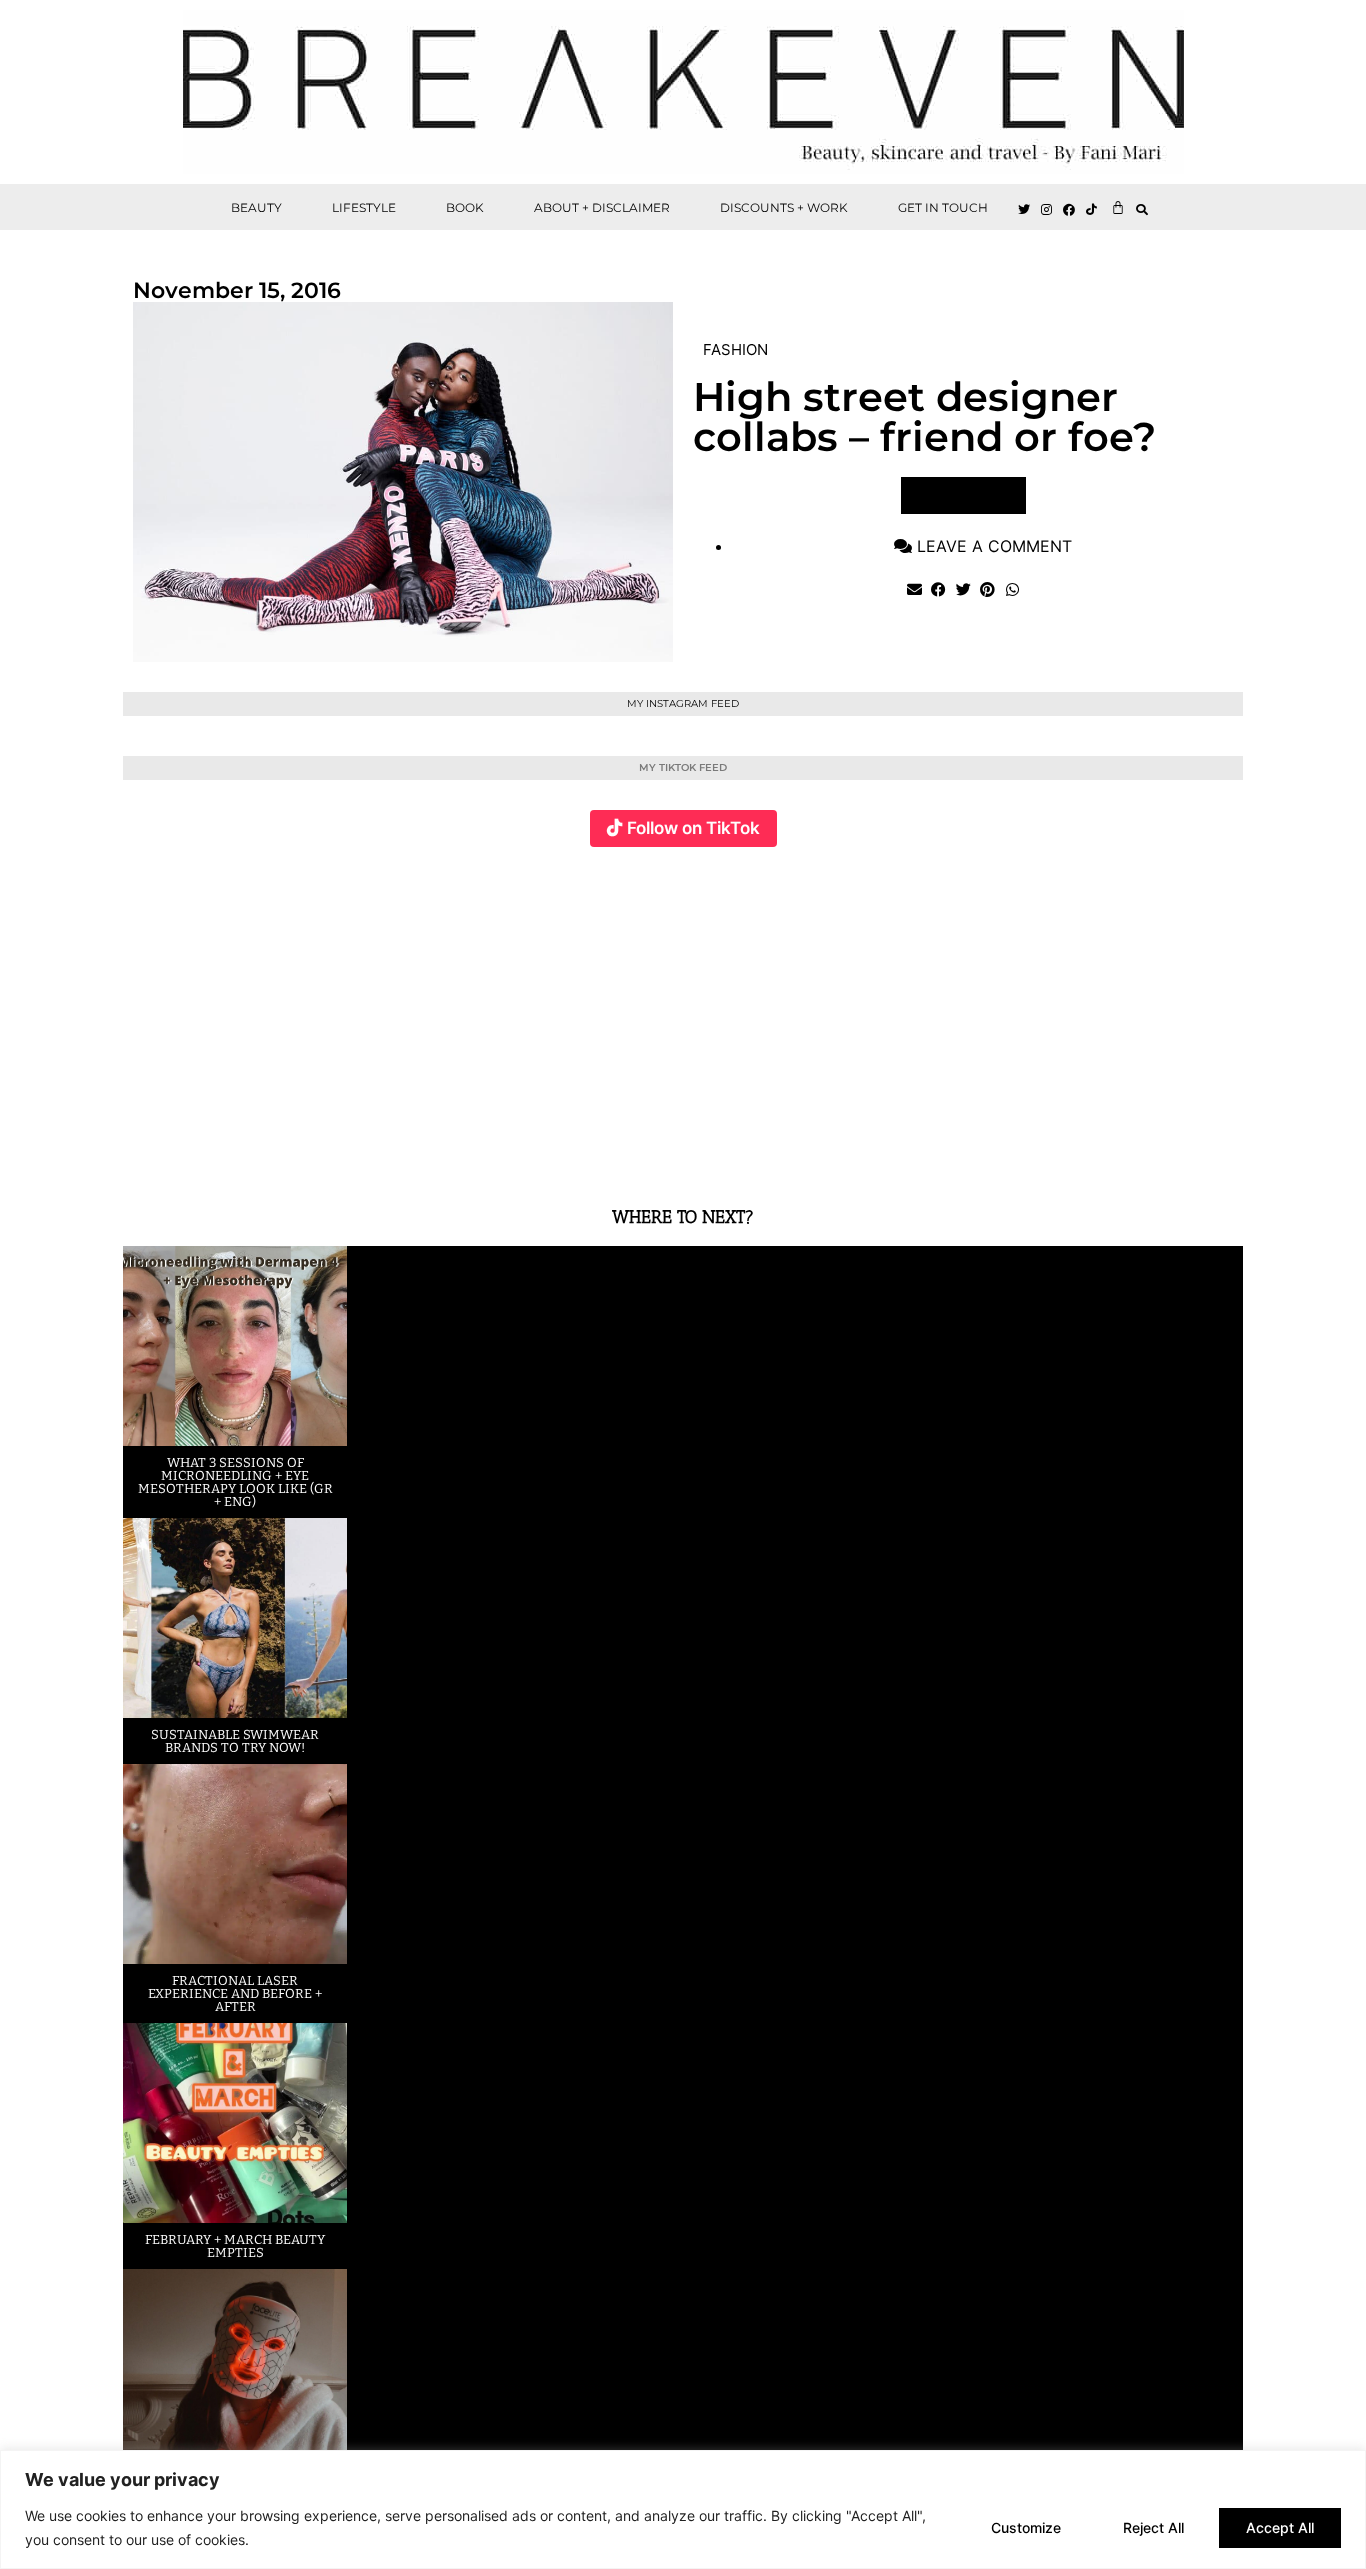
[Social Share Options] (142, 1152)
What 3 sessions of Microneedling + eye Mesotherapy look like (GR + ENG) (235, 1482)
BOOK (465, 207)
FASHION (735, 349)
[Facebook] (1070, 210)
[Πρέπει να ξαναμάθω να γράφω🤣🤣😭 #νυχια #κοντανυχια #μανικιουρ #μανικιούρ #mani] (1149, 1014)
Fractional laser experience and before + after (235, 1993)
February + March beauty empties (235, 2246)
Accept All (1280, 2527)
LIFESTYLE (364, 207)
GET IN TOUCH (943, 207)
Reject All (1153, 2527)
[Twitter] (1024, 210)
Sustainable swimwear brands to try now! (235, 1741)
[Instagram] (1047, 210)
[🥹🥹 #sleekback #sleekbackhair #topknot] (962, 1014)
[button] (1142, 209)
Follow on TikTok (693, 828)
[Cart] (1118, 207)
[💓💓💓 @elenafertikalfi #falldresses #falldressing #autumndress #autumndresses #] (589, 1014)
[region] (683, 2509)
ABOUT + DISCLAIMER (602, 207)
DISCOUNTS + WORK (784, 207)
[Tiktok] (1092, 210)
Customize (1026, 2527)
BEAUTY (256, 207)
